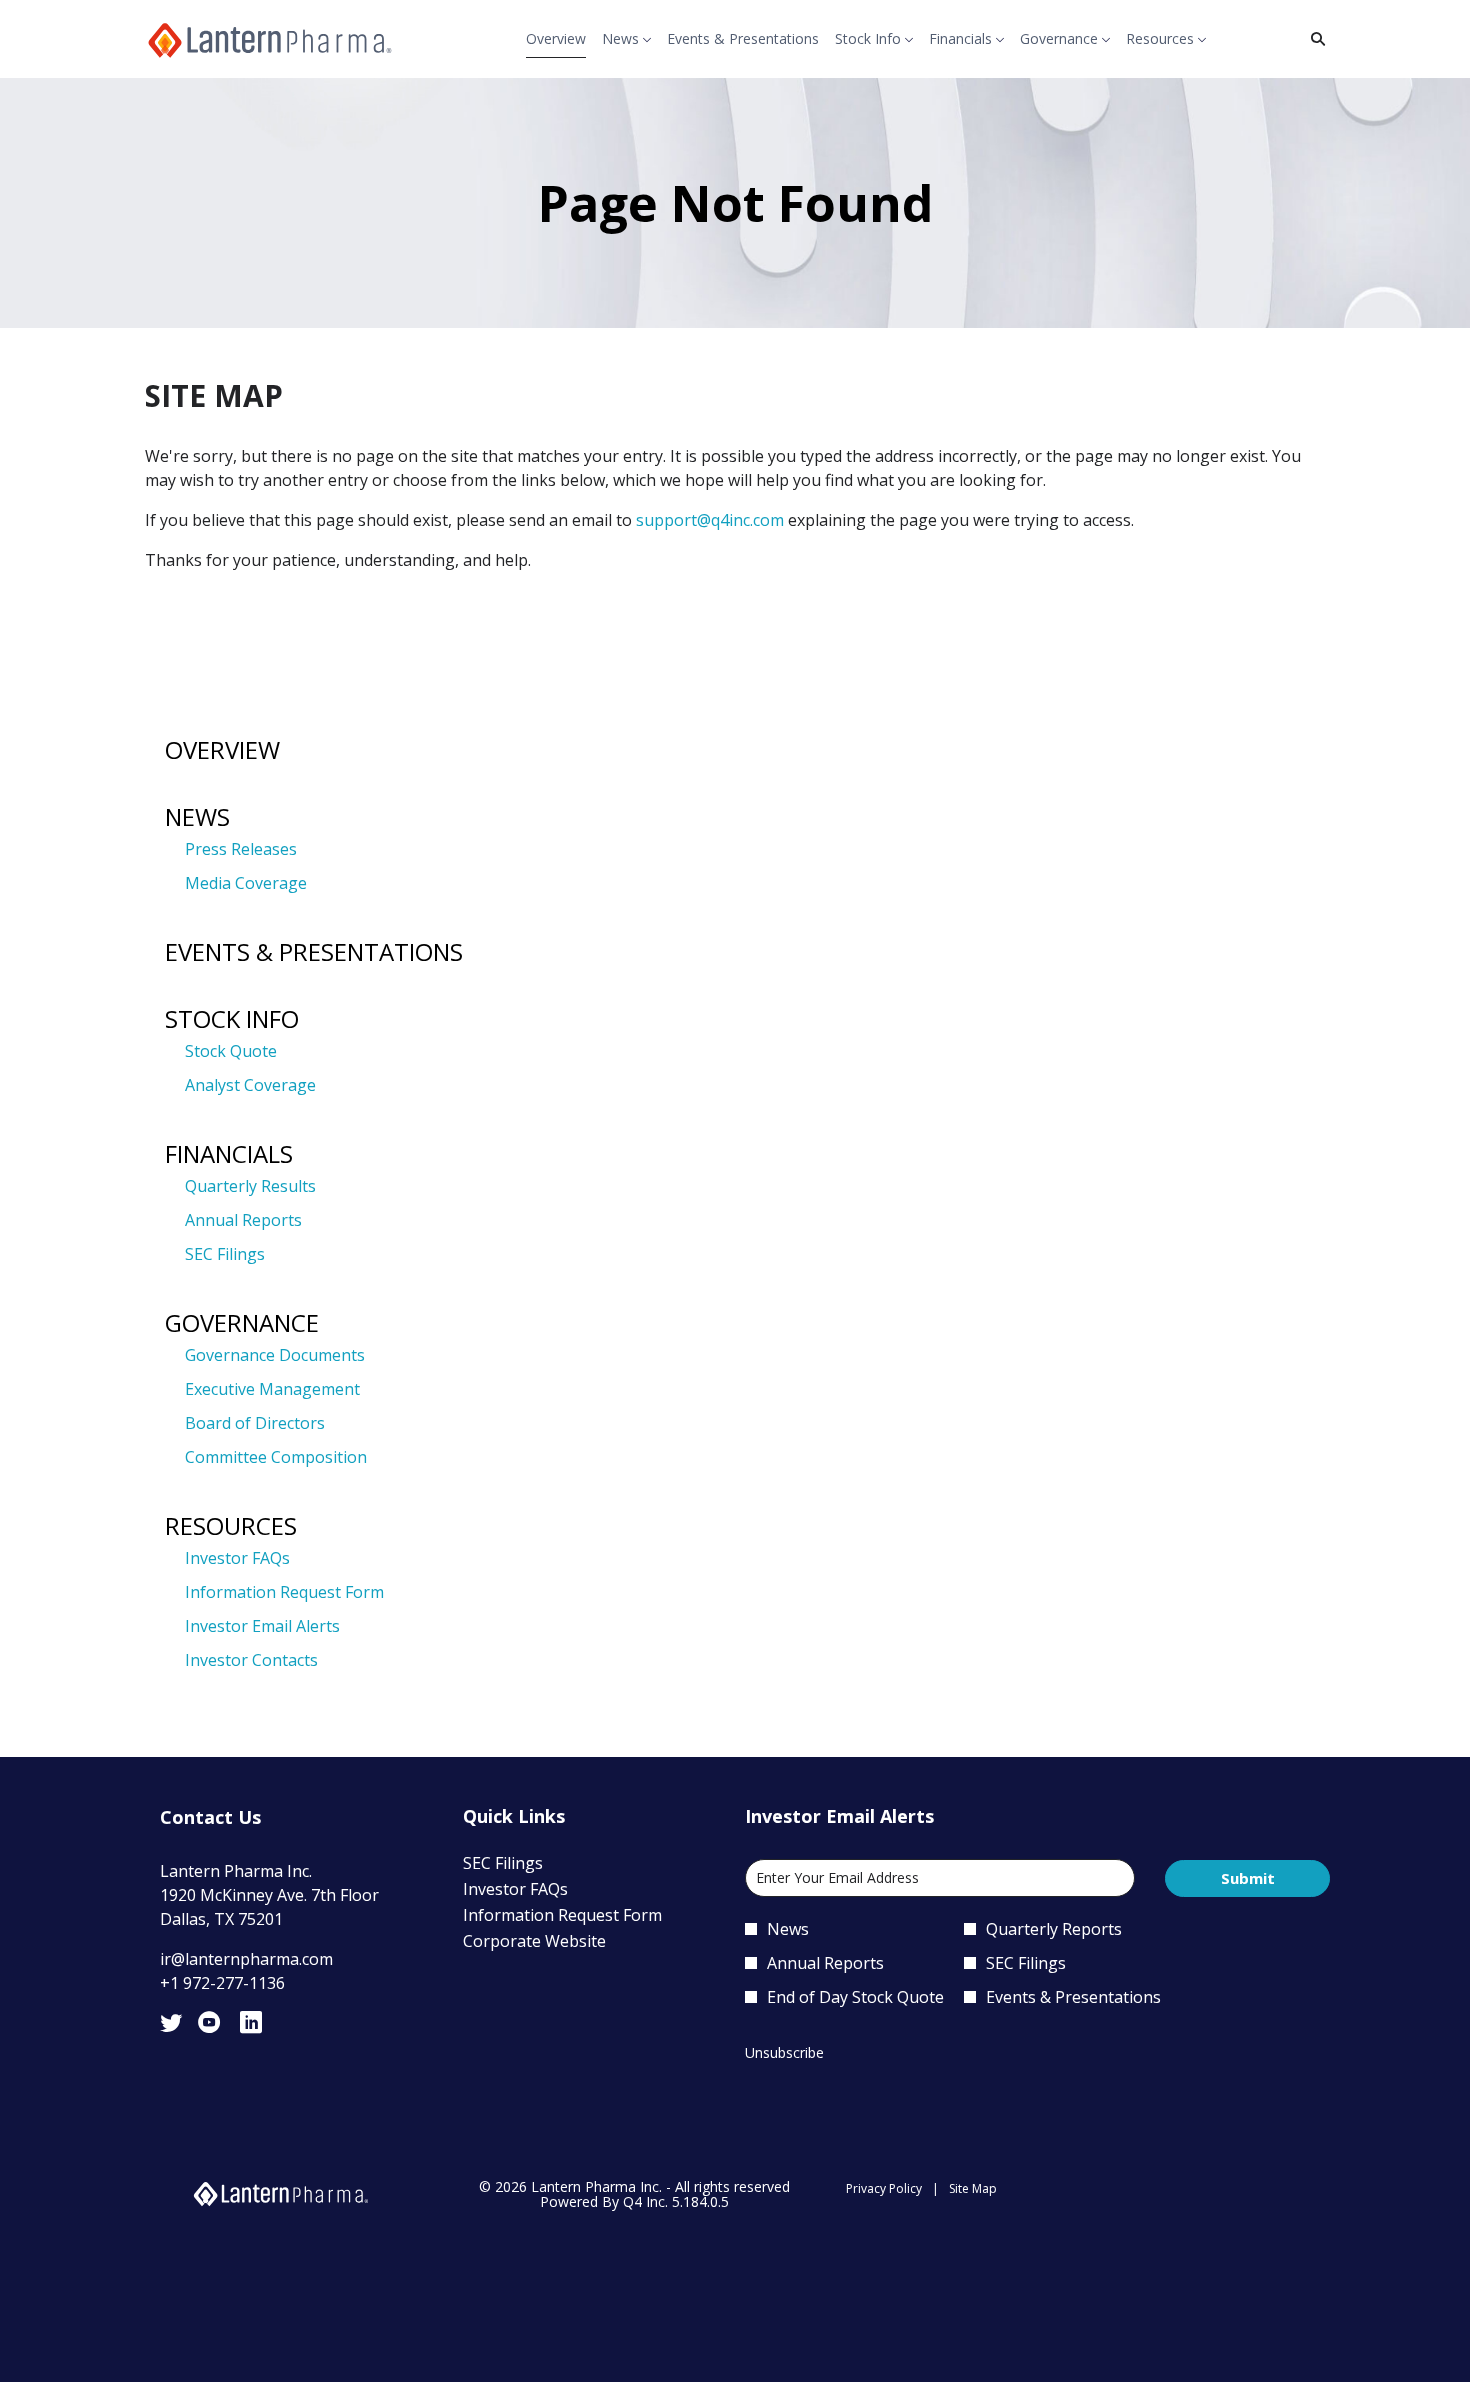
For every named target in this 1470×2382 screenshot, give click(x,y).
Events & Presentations (314, 951)
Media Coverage (246, 883)
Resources (231, 1525)
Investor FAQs (237, 1558)
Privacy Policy (884, 2189)
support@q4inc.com (710, 520)
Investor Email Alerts (262, 1626)
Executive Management (272, 1389)
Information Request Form (284, 1592)
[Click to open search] (1313, 39)
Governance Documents (275, 1355)
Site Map (973, 2189)
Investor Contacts (251, 1660)
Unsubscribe (784, 2052)
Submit (1248, 1878)
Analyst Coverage (250, 1085)
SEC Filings (225, 1254)
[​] (171, 2026)
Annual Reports (243, 1220)
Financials (229, 1153)
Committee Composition (276, 1457)
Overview (222, 749)
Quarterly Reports (1054, 1929)
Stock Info (232, 1018)
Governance (242, 1322)
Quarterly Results (250, 1186)
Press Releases (241, 849)
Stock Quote (231, 1051)
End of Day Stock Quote (855, 1997)
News (197, 816)
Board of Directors (255, 1423)
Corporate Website (562, 1941)
